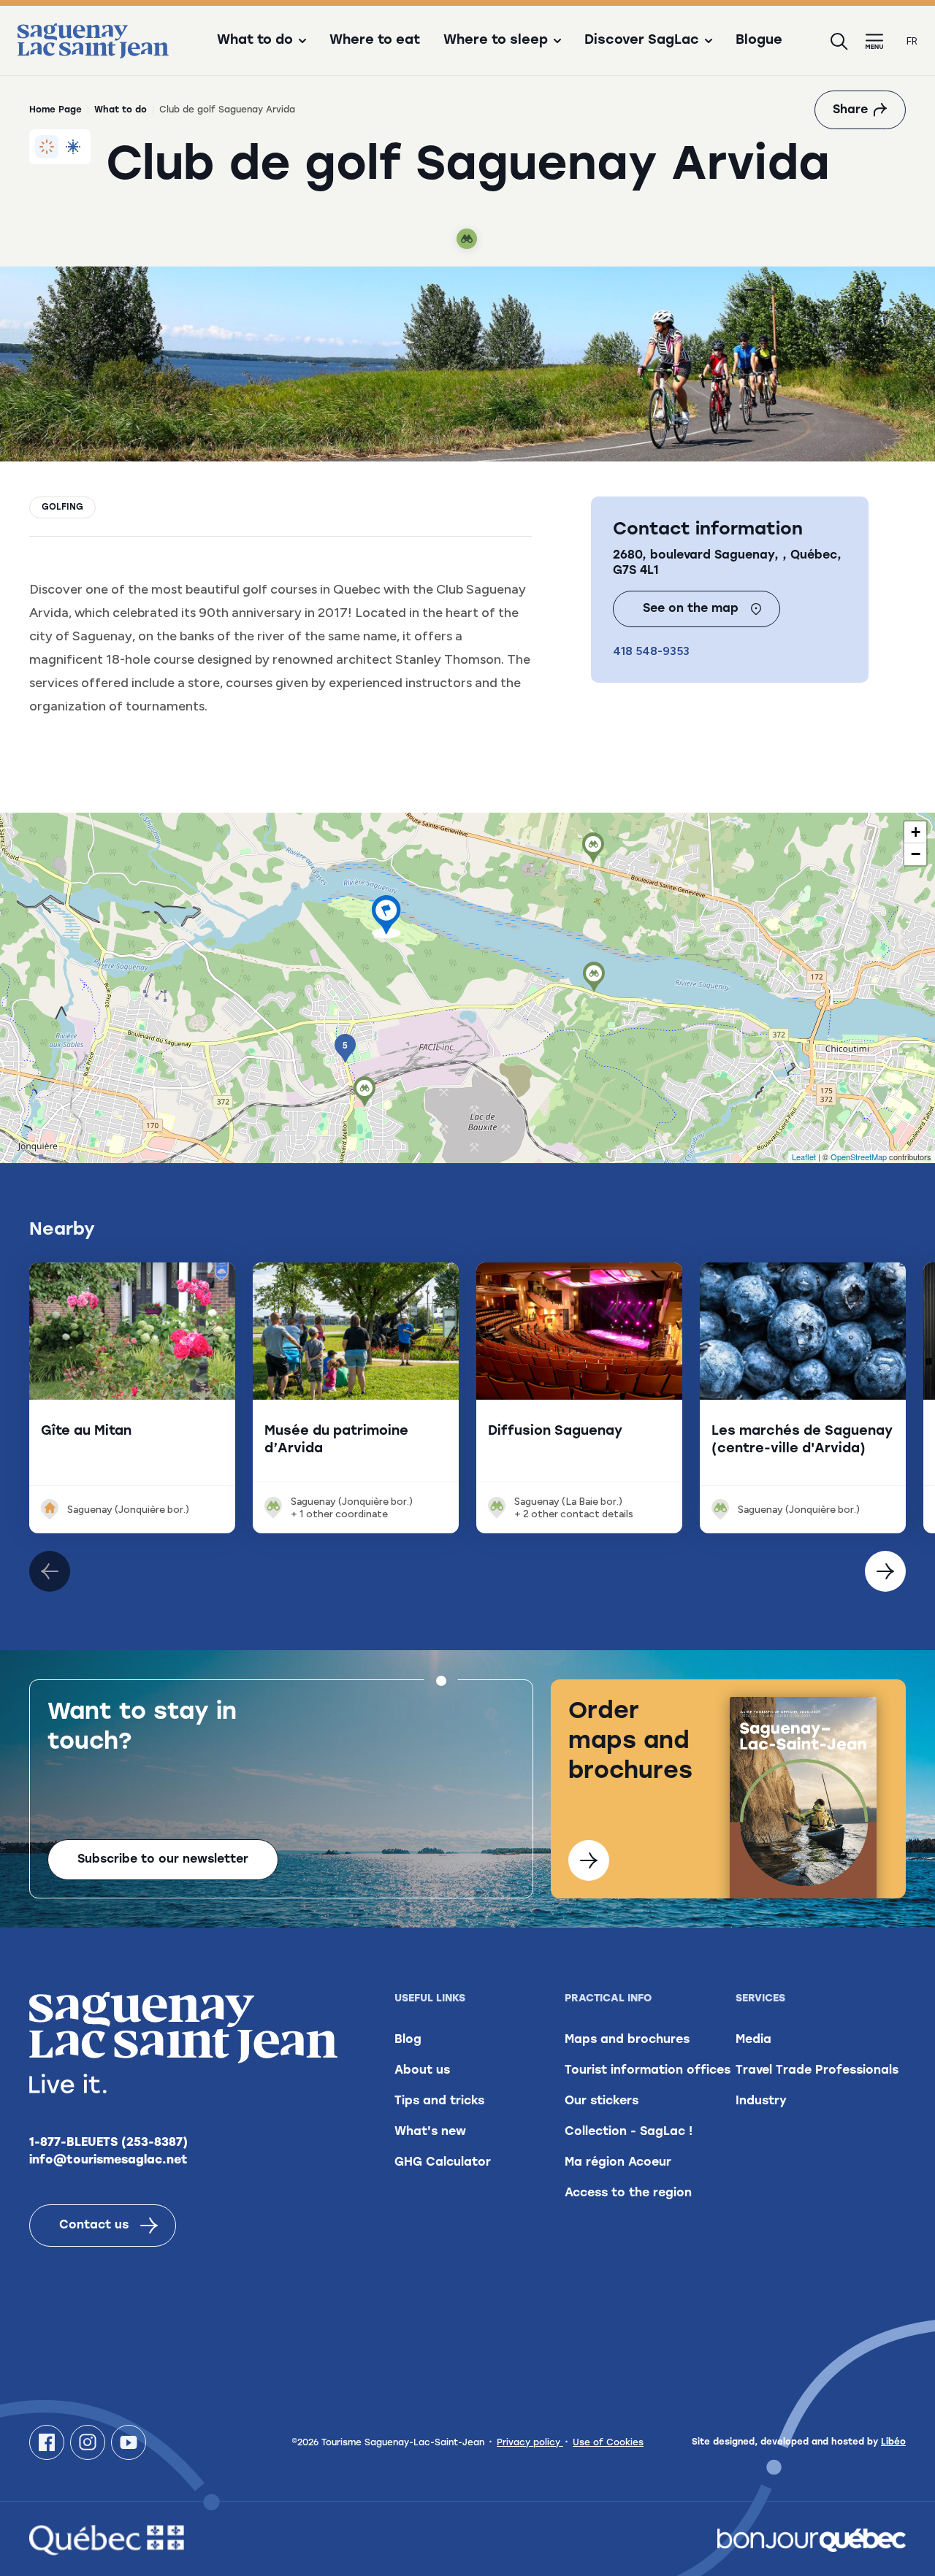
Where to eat (375, 41)
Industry (761, 2101)
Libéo (893, 2442)
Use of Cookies (608, 2443)
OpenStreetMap (859, 1157)
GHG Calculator (443, 2163)
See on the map (691, 609)
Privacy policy (530, 2443)
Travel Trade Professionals (817, 2071)
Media (753, 2040)
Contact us (94, 2226)
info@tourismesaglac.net (108, 2161)
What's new (430, 2132)
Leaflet (804, 1157)
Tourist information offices (648, 2071)
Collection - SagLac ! (629, 2132)
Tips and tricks (439, 2101)
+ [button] (916, 832)
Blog (408, 2040)
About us (422, 2071)
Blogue (759, 41)
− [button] (916, 854)
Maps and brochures (627, 2040)
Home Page (56, 110)
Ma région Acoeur (618, 2163)
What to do (121, 110)
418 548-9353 (651, 651)
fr (912, 41)
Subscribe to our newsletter (163, 1860)
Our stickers (602, 2101)
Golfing (62, 507)
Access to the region (628, 2193)
